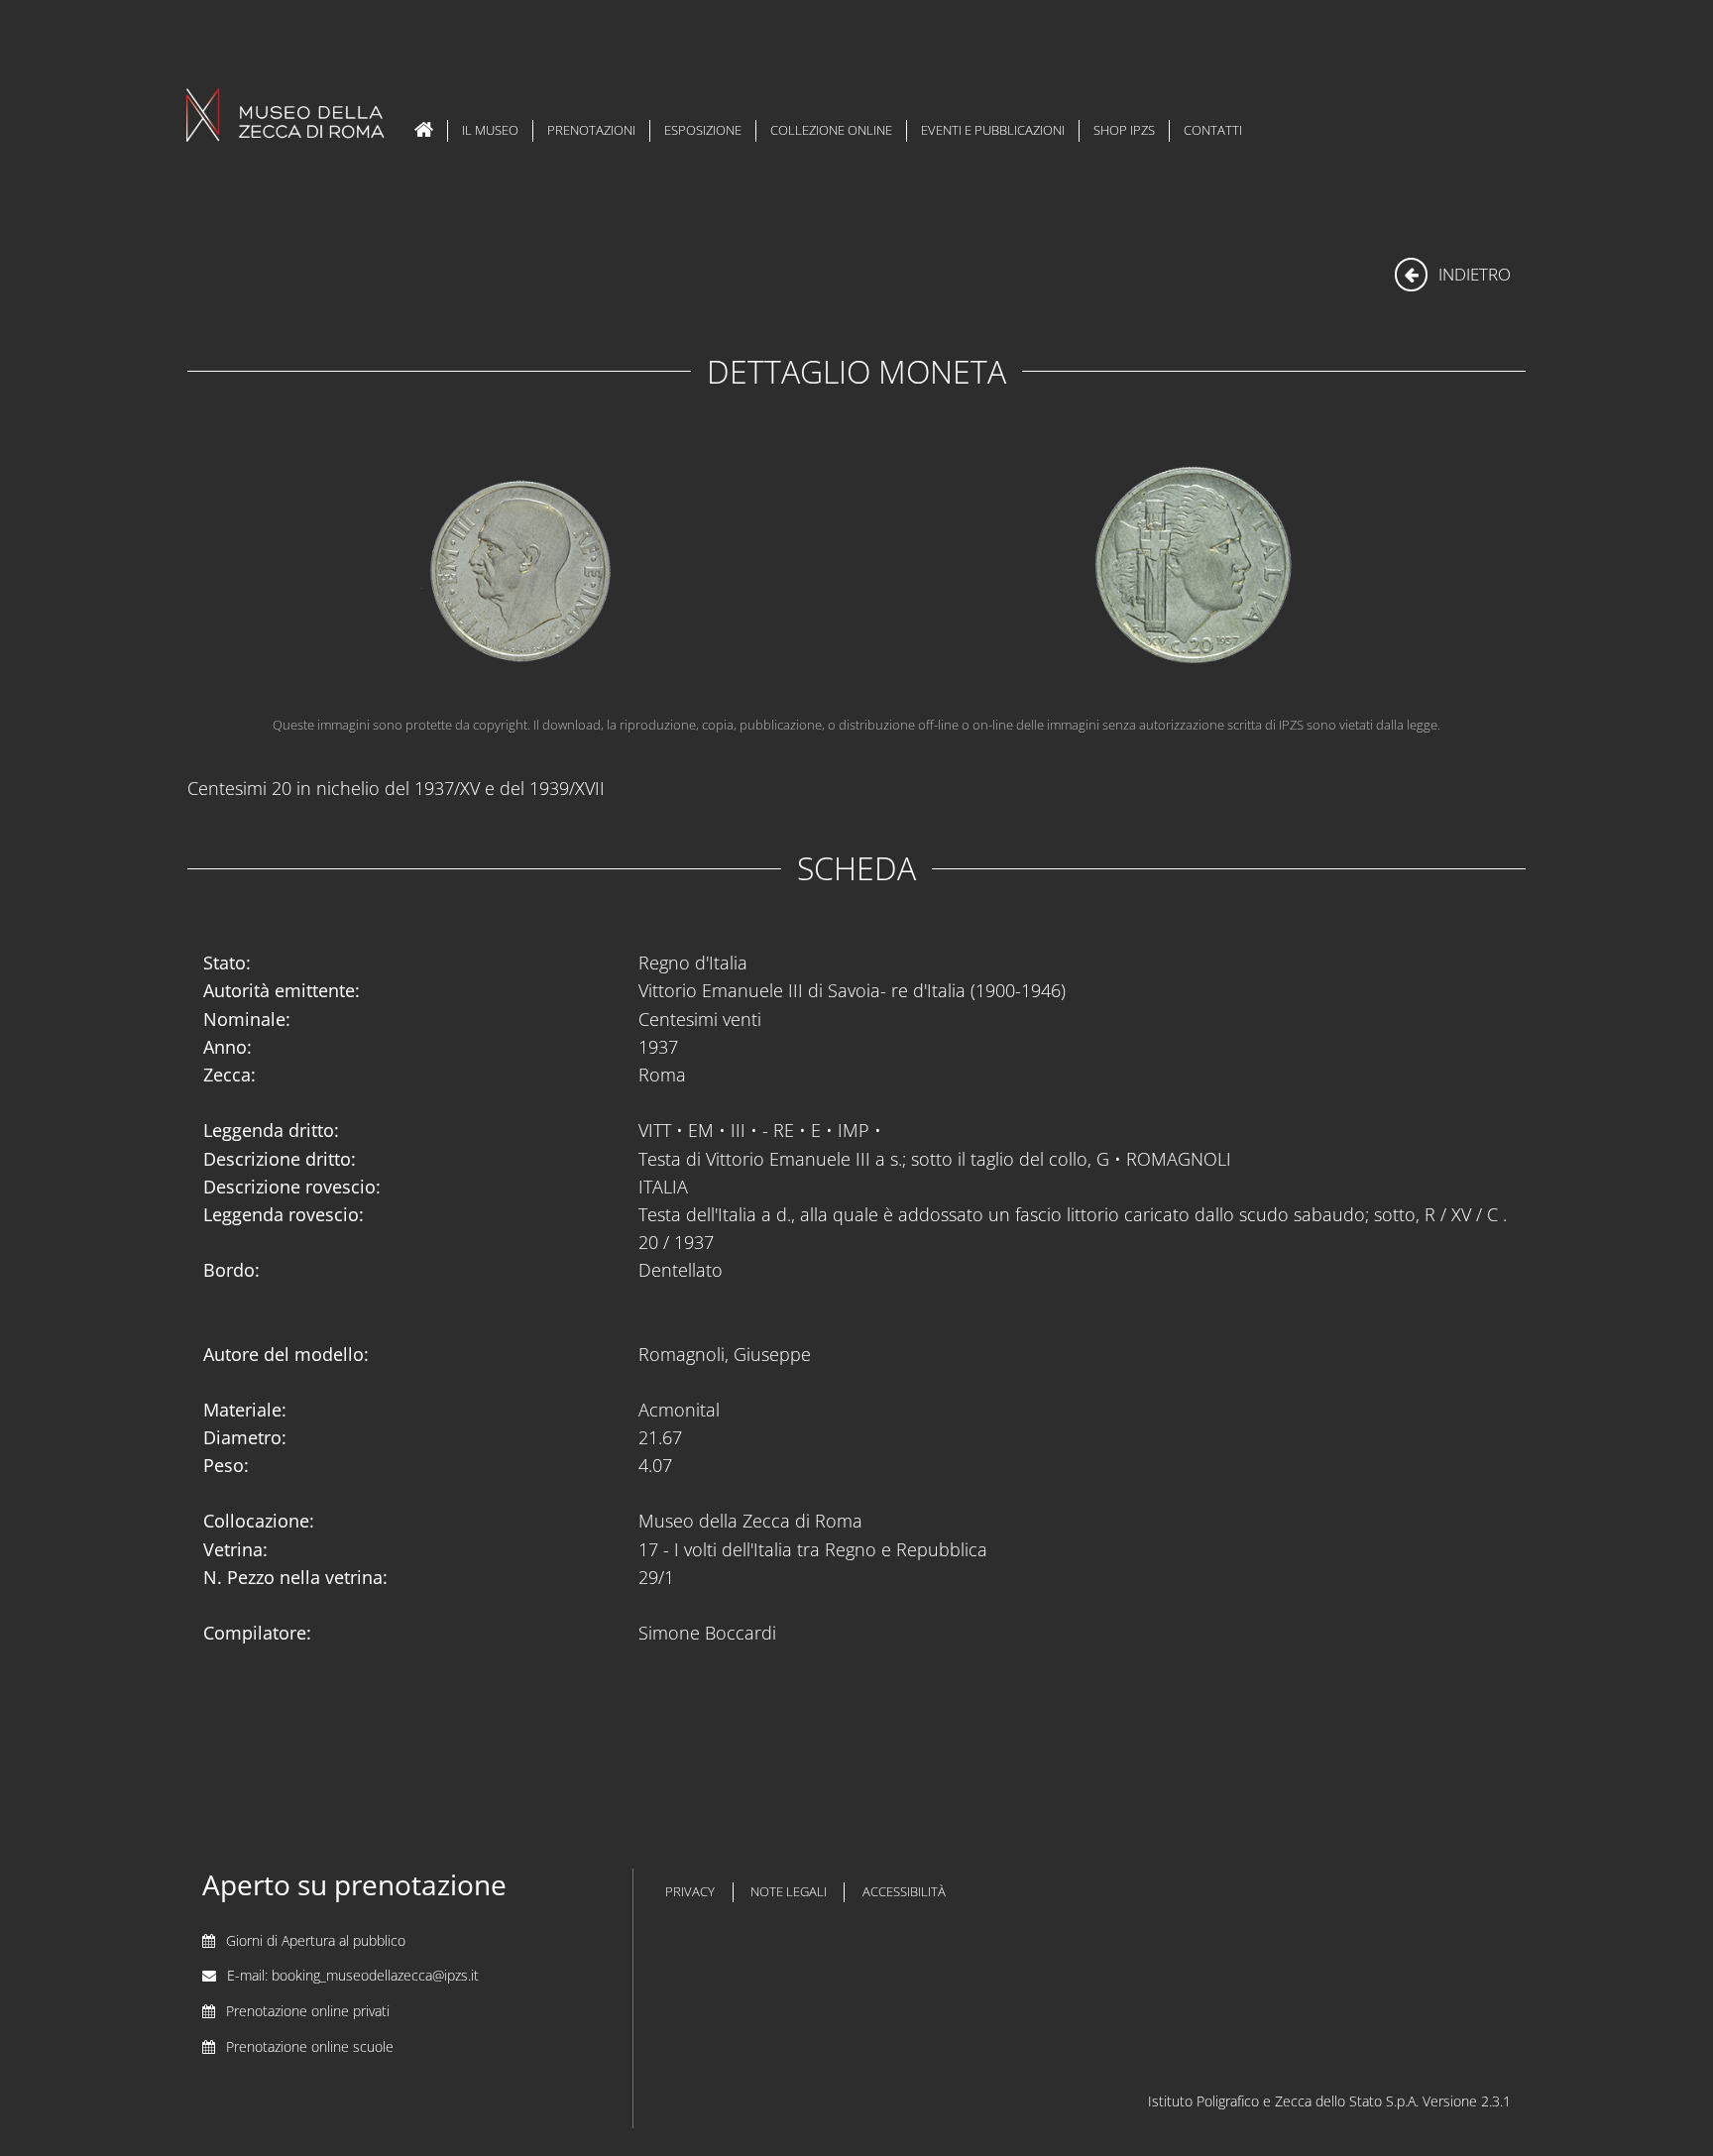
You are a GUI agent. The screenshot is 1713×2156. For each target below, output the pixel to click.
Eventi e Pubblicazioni (993, 130)
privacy (690, 1892)
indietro (1473, 274)
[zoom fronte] (522, 570)
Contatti (1213, 130)
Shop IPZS (1124, 130)
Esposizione (703, 130)
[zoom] (1191, 570)
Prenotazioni (591, 130)
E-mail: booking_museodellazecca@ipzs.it (353, 1975)
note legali (789, 1892)
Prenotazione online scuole (310, 2046)
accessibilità (904, 1892)
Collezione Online (831, 130)
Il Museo (490, 130)
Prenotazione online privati (308, 2011)
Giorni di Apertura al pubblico (316, 1940)
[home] (424, 131)
